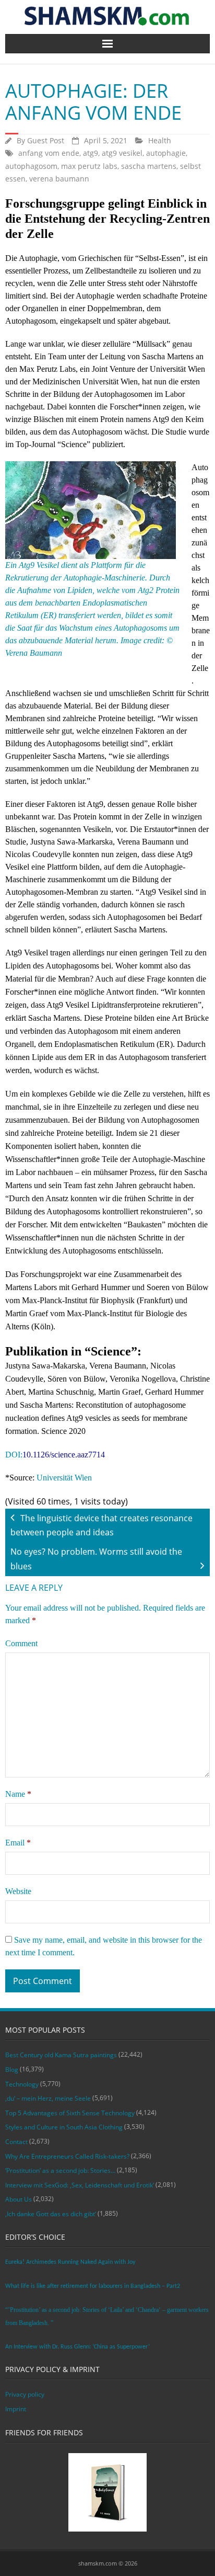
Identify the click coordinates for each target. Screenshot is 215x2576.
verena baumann (59, 179)
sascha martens (149, 166)
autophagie (166, 153)
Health (160, 140)
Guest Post (46, 140)
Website (18, 1891)
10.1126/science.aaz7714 (64, 1455)
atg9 (91, 153)
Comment (21, 1643)
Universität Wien (64, 1478)
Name (18, 1794)
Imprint (16, 2409)
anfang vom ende (49, 153)
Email (18, 1843)
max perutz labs (89, 166)
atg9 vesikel (122, 153)
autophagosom (31, 166)
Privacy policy (25, 2394)
